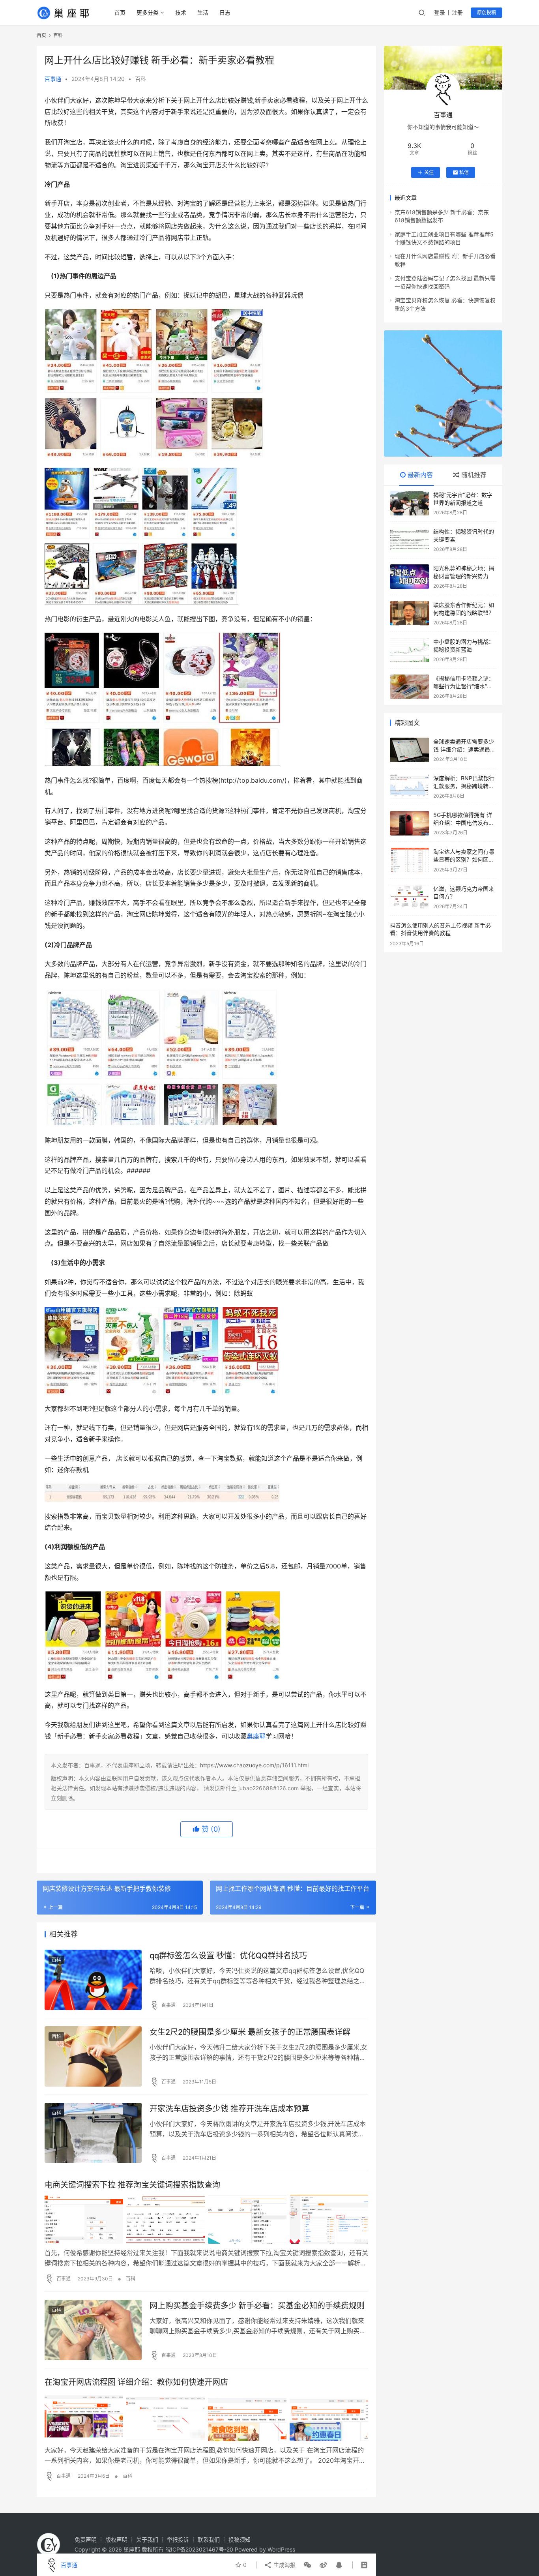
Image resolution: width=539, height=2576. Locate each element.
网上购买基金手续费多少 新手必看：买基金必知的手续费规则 (257, 2306)
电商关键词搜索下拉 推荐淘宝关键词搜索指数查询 (132, 2185)
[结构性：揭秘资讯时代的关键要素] (410, 540)
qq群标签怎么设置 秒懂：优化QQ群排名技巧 (228, 1956)
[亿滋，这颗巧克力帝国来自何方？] (410, 897)
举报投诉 (178, 2539)
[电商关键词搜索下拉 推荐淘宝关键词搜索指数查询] (206, 2219)
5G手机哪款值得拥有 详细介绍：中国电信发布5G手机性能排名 (465, 822)
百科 (140, 79)
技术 (181, 12)
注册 (457, 12)
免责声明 (86, 2539)
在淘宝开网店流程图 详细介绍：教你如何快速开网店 (136, 2382)
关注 (429, 172)
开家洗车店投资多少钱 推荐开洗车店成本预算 (229, 2109)
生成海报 (284, 2565)
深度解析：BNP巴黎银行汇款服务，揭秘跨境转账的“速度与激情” (464, 786)
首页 (120, 12)
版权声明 (116, 2539)
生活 (203, 12)
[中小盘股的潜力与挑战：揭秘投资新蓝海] (410, 650)
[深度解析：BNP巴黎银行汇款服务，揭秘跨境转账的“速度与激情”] (410, 787)
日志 (225, 12)
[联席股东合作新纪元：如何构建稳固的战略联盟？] (410, 613)
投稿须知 (240, 2539)
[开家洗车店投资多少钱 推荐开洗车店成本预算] (93, 2133)
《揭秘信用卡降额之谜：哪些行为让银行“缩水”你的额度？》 (464, 686)
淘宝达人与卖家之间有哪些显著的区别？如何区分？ (464, 859)
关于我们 (147, 2539)
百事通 (53, 79)
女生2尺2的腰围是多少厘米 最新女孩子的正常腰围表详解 (250, 2032)
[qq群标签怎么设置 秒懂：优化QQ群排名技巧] (93, 1980)
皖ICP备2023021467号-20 (199, 2549)
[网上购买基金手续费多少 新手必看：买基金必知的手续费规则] (93, 2330)
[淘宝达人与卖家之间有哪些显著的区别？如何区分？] (410, 860)
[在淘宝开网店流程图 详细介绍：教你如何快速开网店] (206, 2417)
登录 (440, 12)
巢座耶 (256, 1736)
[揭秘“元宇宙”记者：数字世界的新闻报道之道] (410, 503)
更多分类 (148, 12)
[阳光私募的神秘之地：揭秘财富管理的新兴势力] (410, 577)
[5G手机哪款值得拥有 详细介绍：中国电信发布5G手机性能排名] (410, 823)
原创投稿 (487, 12)
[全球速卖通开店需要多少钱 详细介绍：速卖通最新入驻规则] (410, 750)
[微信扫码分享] (307, 2565)
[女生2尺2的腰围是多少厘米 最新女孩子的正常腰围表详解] (93, 2056)
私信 (464, 172)
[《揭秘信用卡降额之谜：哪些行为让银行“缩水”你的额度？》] (410, 687)
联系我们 (209, 2539)
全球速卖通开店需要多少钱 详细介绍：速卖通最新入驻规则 (464, 749)
